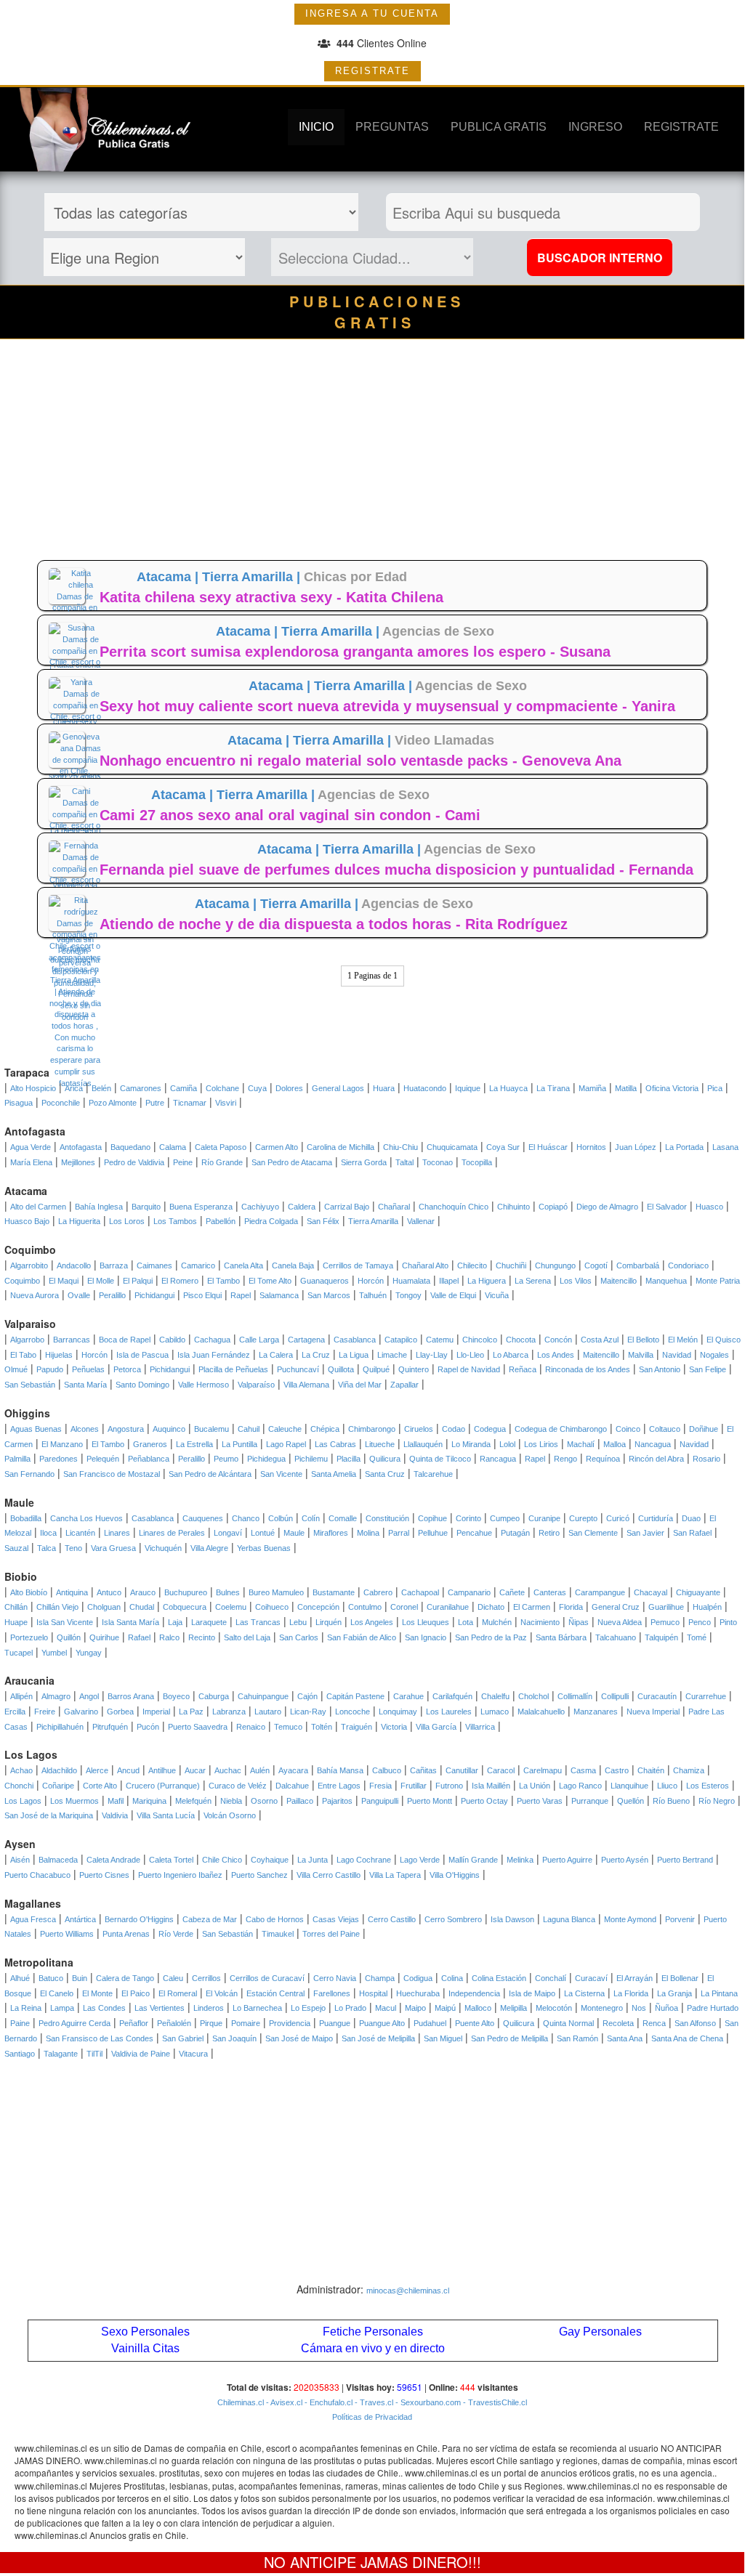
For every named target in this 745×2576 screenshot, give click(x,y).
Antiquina (72, 1592)
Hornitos (591, 1147)
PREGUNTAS (392, 127)
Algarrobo (27, 1340)
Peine (183, 1162)
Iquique (468, 1088)
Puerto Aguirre (567, 1860)
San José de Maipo (299, 2038)
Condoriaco (688, 1265)
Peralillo (112, 1295)
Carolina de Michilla (341, 1147)
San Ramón (577, 2038)
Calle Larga (259, 1340)
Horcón (371, 1281)
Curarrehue (706, 1696)
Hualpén (707, 1607)
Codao (454, 1429)
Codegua (490, 1429)
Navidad (677, 1355)
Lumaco (495, 1712)
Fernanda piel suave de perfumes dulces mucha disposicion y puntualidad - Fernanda (396, 870)
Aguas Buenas (36, 1429)
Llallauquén (423, 1444)
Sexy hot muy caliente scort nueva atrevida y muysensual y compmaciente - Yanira (387, 706)
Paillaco (300, 1801)
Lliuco (667, 1786)
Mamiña (592, 1088)
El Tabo (23, 1355)
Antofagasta (81, 1147)
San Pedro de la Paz (491, 1637)
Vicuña (497, 1295)
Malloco (478, 2008)
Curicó (618, 1518)
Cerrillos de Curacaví (267, 1978)
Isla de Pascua (142, 1355)
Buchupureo (186, 1592)
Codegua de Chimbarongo (561, 1429)
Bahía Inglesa (99, 1207)
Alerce (97, 1770)
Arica (74, 1088)
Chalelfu (495, 1696)
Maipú (445, 2008)
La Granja (674, 1993)
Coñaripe (58, 1786)
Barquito (146, 1207)
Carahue (408, 1696)
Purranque (590, 1801)
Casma (583, 1770)
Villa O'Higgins (455, 1875)
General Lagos (338, 1088)
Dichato (491, 1607)
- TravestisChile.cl (494, 2402)
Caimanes (154, 1265)
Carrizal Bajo (347, 1207)
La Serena (533, 1281)
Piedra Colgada (271, 1221)
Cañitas (423, 1770)
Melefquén (193, 1801)
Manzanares (596, 1712)
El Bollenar (680, 1978)
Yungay (89, 1653)
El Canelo (57, 1993)
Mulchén (497, 1622)
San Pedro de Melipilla (510, 2038)
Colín (311, 1518)
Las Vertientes (160, 2008)
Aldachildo (59, 1770)
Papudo (50, 1369)
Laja (175, 1622)
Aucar (195, 1770)
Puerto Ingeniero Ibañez (180, 1875)
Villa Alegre (209, 1548)
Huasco (709, 1207)
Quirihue (104, 1637)
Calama (173, 1147)
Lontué (263, 1533)
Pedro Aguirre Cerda (74, 2023)
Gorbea (120, 1712)
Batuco (51, 1978)
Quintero (414, 1369)
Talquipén (661, 1637)
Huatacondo (425, 1088)
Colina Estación (499, 1978)
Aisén (20, 1860)
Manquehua (666, 1281)
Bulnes (228, 1592)
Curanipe (544, 1518)
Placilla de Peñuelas (233, 1369)
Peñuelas (88, 1369)
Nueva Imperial (653, 1712)
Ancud (128, 1770)
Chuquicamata (452, 1147)
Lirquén (329, 1622)
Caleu (173, 1978)
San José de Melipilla (378, 2038)
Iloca (48, 1533)
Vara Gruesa (113, 1548)
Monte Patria (718, 1281)
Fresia (380, 1786)
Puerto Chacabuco (37, 1875)
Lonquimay (398, 1712)
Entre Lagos (339, 1786)
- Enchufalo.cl (327, 2402)
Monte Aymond (630, 1919)
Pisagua (19, 1103)
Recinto (202, 1637)
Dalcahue (292, 1786)
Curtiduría (656, 1518)
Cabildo (172, 1340)
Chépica (325, 1429)
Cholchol (533, 1696)
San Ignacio (426, 1637)
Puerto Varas (540, 1801)
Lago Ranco (580, 1786)
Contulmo (365, 1607)
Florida (571, 1607)
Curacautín (657, 1696)
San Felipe (708, 1369)
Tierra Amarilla (373, 1221)
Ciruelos (419, 1429)
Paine (20, 2023)
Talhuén (373, 1295)
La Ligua (354, 1355)
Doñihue (704, 1429)
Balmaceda (58, 1860)
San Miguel (443, 2038)
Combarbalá (638, 1265)
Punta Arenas (126, 1934)
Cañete (512, 1592)
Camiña (184, 1088)
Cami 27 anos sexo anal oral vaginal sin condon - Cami (290, 815)
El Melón (683, 1340)
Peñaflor (134, 2023)
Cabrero (378, 1592)
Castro (617, 1770)
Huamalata (411, 1281)
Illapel (449, 1281)
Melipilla (514, 2008)
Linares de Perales (172, 1533)
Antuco (109, 1592)
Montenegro (602, 2008)
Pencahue (474, 1533)
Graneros (150, 1444)
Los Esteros (708, 1786)
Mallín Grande (473, 1860)
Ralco (169, 1637)
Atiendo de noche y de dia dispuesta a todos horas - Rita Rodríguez (334, 924)
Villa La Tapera (395, 1875)
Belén (101, 1088)
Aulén (260, 1770)
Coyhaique (270, 1860)
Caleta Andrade (113, 1860)
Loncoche (353, 1712)
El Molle (101, 1281)
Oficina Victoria (672, 1088)
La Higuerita (79, 1221)
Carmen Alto (277, 1147)
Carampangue (600, 1592)
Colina (452, 1978)
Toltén (322, 1727)
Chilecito (472, 1265)
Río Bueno (671, 1801)
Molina (368, 1533)
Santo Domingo (142, 1385)
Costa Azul (600, 1340)
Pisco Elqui (202, 1295)
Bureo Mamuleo (276, 1592)
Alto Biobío (29, 1592)
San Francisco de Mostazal (112, 1474)
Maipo (415, 2008)
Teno (73, 1548)
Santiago (20, 2054)
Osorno (264, 1801)
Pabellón (221, 1221)
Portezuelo (29, 1637)
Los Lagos (23, 1801)
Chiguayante (698, 1592)
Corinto (468, 1518)
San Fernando (29, 1474)
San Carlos (299, 1637)
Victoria (394, 1727)
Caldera (302, 1207)
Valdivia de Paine (141, 2054)
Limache (392, 1355)
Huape (16, 1622)
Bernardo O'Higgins (139, 1919)
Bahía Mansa (340, 1770)
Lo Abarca (511, 1355)
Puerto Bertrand (685, 1860)
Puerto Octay (484, 1801)
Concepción (318, 1607)
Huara (384, 1088)
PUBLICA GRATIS (499, 127)
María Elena (31, 1162)
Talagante (61, 2054)
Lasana (725, 1147)
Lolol (507, 1444)
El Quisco (724, 1340)
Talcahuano (616, 1637)
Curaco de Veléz (238, 1786)
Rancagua (498, 1459)
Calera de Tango (125, 1978)
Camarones (141, 1088)
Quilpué (376, 1369)
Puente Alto (475, 2023)
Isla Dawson (512, 1919)
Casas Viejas (336, 1919)
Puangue (335, 2023)
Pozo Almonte (113, 1103)
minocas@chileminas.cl (408, 2291)
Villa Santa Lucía (166, 1815)
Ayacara (293, 1770)
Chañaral (394, 1207)
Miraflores (331, 1533)
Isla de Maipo (532, 1993)
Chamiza (689, 1770)
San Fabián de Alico (362, 1637)
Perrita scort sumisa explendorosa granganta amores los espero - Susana (355, 652)
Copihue (432, 1518)
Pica (715, 1088)
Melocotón (554, 2008)
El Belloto (643, 1340)
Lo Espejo (308, 2008)
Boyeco (176, 1696)
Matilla (626, 1088)
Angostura (126, 1429)
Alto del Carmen (38, 1207)
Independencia (474, 1993)
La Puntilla (239, 1444)
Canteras (550, 1592)
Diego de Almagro (607, 1207)
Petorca (127, 1369)
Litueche (380, 1444)
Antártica (80, 1919)
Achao (21, 1770)
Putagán (515, 1533)
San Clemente (593, 1533)
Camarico (198, 1265)
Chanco (246, 1518)
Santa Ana (625, 2038)
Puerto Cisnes (104, 1875)
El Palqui (138, 1281)
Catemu (440, 1340)
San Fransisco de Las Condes (100, 2038)
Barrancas (72, 1340)
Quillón (69, 1637)
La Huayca (508, 1088)
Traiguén (357, 1727)
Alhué (20, 1978)
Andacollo (74, 1265)
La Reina (26, 2008)
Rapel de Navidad (469, 1369)
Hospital (373, 1993)
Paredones (59, 1459)
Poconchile (61, 1103)
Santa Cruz (385, 1474)
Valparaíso (256, 1385)
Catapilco (401, 1340)
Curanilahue (448, 1607)
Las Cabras (335, 1444)
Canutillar (462, 1770)
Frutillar (414, 1786)
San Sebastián (30, 1385)
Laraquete (209, 1622)
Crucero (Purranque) (163, 1786)
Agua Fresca (33, 1919)
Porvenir (680, 1919)
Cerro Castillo (392, 1919)
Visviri (226, 1103)
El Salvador (667, 1207)
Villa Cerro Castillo (329, 1875)
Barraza (114, 1265)
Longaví (228, 1533)
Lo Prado (350, 2008)
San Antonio (660, 1369)
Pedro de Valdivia (134, 1162)
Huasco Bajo (27, 1221)
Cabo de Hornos (275, 1919)
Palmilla (17, 1459)
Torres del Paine (331, 1934)
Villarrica (480, 1727)
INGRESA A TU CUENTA (372, 13)
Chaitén (651, 1770)
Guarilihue (666, 1607)
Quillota (341, 1369)
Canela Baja (293, 1265)
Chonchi (19, 1786)
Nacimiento (540, 1622)
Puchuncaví (298, 1369)
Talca (47, 1548)
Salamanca (279, 1295)
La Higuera (487, 1281)
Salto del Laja (247, 1637)
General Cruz (616, 1607)
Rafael (139, 1637)
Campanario (469, 1592)
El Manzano (62, 1444)
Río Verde (176, 1934)
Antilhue (162, 1770)
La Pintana (719, 1993)
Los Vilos (576, 1281)
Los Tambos (175, 1221)
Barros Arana (131, 1696)
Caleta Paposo (221, 1147)
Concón (558, 1340)
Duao (691, 1518)
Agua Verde (31, 1147)
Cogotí (596, 1265)
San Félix (323, 1221)
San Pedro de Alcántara (210, 1474)
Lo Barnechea (257, 2008)
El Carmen (532, 1607)
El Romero (180, 1281)
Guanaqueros (325, 1281)
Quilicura (385, 1459)
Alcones (85, 1429)
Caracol (501, 1770)
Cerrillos (206, 1978)
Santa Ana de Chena (687, 2038)
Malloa (615, 1444)
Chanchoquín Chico (454, 1207)
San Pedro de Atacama (292, 1162)
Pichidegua (266, 1459)
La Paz (191, 1712)
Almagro (56, 1696)
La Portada (684, 1147)
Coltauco (665, 1429)
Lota (466, 1622)
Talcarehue (433, 1474)
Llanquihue (629, 1786)
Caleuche (285, 1429)
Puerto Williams (67, 1934)
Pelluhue (433, 1533)
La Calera (276, 1355)
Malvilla (641, 1355)
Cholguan (104, 1607)
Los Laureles (449, 1712)
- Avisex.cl (283, 2402)
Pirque (211, 2023)
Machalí (581, 1444)
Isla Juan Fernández (214, 1355)
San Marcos (329, 1295)
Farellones (332, 1993)
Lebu (298, 1622)
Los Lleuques (426, 1622)
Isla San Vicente (65, 1622)
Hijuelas (59, 1355)
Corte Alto (100, 1786)
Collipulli (615, 1696)
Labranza (229, 1712)
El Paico (136, 1993)
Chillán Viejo (57, 1607)
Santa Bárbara (561, 1637)
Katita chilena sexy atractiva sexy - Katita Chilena (271, 597)
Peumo (226, 1459)
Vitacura (193, 2054)
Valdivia (115, 1815)
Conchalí (551, 1978)
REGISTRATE (372, 71)
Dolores (289, 1088)
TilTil (94, 2054)
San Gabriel (183, 2038)
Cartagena (306, 1340)
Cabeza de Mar (210, 1919)
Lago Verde (420, 1860)
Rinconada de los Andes (588, 1369)
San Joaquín (234, 2038)
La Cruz (316, 1355)
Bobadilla (26, 1518)
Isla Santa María (130, 1622)
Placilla (349, 1459)
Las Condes (104, 2008)
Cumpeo (505, 1518)
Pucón (148, 1727)
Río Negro (717, 1801)
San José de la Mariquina (49, 1815)
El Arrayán (635, 1978)
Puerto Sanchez (259, 1875)
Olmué (16, 1369)
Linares (117, 1533)
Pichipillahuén (60, 1727)
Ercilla (15, 1712)
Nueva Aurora (35, 1295)
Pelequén (103, 1459)
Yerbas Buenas (264, 1548)
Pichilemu (311, 1459)
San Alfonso (695, 2023)
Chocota (521, 1340)
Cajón (307, 1696)
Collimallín (575, 1696)
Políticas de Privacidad (372, 2417)
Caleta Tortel (171, 1860)
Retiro (549, 1533)
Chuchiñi (511, 1265)
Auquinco (169, 1429)
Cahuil (249, 1429)
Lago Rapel (286, 1444)
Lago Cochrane (364, 1860)
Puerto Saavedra (198, 1727)
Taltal (404, 1162)
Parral (399, 1533)
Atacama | (169, 577)
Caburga (214, 1696)
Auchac (228, 1770)
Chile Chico (222, 1860)
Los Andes (556, 1355)
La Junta (313, 1860)
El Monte (97, 1993)
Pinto (728, 1622)
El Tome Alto (270, 1281)
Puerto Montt (430, 1801)
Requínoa (603, 1459)
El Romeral (178, 1993)
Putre (155, 1103)
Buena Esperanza (201, 1207)
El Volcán (222, 1993)
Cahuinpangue (263, 1696)
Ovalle (79, 1295)
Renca (654, 2023)
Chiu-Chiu (400, 1147)
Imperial (156, 1712)
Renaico (251, 1727)
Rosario (706, 1459)
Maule (294, 1533)
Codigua (418, 1978)
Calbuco (387, 1770)
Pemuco (665, 1622)
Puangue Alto (382, 2023)
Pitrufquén (110, 1727)
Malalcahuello (541, 1712)
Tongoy (408, 1295)
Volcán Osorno (230, 1815)
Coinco (628, 1429)
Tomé (697, 1637)
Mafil (116, 1801)
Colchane (222, 1088)
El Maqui (64, 1281)
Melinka (520, 1860)
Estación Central (275, 1993)
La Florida (631, 1993)
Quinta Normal (568, 2023)
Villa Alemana (306, 1385)
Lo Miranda (471, 1444)
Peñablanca (149, 1459)
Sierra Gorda (364, 1162)
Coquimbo (22, 1281)
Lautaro (268, 1712)
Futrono (449, 1786)
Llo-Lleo (470, 1355)
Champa (380, 1978)
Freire (45, 1712)
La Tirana (553, 1088)
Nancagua (653, 1444)
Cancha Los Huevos (86, 1518)
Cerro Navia (335, 1978)
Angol (89, 1696)
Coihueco (272, 1607)
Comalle (343, 1518)
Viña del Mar (360, 1385)
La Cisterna (584, 1993)
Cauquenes (203, 1518)
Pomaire (246, 2023)
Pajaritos (337, 1801)
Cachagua (212, 1340)
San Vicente (281, 1474)
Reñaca (523, 1369)
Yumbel (54, 1653)
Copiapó (553, 1207)
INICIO (316, 127)
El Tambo (223, 1281)
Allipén (21, 1696)
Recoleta (618, 2023)
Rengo (565, 1459)
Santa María (85, 1385)
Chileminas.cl (241, 2402)
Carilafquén (452, 1696)
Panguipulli (380, 1801)
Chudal (142, 1607)
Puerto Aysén (625, 1860)
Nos (639, 2008)
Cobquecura (185, 1607)
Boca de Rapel (125, 1340)
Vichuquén (163, 1548)
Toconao (438, 1162)
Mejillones (78, 1162)
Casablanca (355, 1340)
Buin (80, 1978)
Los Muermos (74, 1801)
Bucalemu (212, 1429)
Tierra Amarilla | (253, 577)
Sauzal (16, 1548)
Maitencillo (619, 1281)
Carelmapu (543, 1770)
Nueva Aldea (620, 1622)
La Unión (535, 1786)
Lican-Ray (308, 1712)
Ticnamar (190, 1103)
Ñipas (579, 1622)
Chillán (16, 1607)
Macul (386, 2008)
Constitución (387, 1518)
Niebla (231, 1801)
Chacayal (651, 1592)
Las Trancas (258, 1622)
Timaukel (278, 1934)
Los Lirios (541, 1444)
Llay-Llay (432, 1355)
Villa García (436, 1727)
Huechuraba (418, 1993)
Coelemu (231, 1607)
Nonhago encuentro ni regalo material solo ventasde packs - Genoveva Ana (361, 761)
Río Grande (222, 1162)
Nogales (714, 1355)
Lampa (62, 2008)
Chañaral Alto (425, 1265)
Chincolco (480, 1340)
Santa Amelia (334, 1474)
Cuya (257, 1088)
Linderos (209, 2008)
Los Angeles (372, 1622)
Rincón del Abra (656, 1459)
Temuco (288, 1727)
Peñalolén (174, 2023)
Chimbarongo (372, 1429)
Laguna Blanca (569, 1919)
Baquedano (130, 1147)
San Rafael (692, 1533)
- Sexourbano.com (427, 2402)
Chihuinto (514, 1207)
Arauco (143, 1592)
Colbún (281, 1518)
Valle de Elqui (453, 1295)
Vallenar (421, 1221)
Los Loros (127, 1221)
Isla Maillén (491, 1786)
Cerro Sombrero (453, 1919)
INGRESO (595, 127)
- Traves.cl (373, 2402)
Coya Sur (503, 1147)
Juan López (636, 1147)
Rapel (241, 1295)
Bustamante (334, 1592)
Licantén (80, 1533)
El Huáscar (548, 1147)
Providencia (290, 2023)
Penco (700, 1622)
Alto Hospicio (33, 1088)
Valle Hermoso (204, 1385)
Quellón (631, 1801)
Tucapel (19, 1653)
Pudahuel (430, 2023)
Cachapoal (420, 1592)
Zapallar (404, 1385)
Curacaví (591, 1978)
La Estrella (194, 1444)
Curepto (583, 1518)
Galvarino (81, 1712)
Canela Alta (243, 1265)
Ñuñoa (667, 2008)
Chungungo (555, 1265)
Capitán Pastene (355, 1696)
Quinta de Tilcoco (440, 1459)
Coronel (404, 1607)
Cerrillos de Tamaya (358, 1265)
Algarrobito (29, 1265)
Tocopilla (477, 1162)
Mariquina (149, 1801)
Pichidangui (154, 1295)
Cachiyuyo (260, 1207)
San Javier (645, 1533)
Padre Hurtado (713, 2008)
